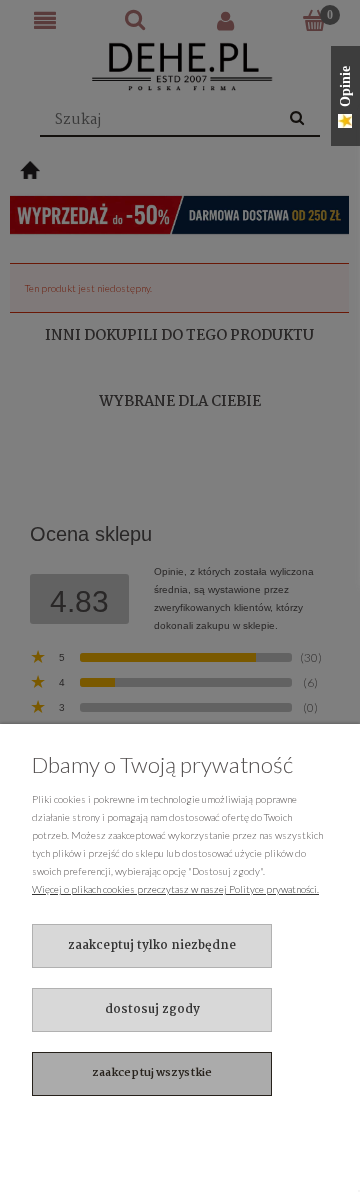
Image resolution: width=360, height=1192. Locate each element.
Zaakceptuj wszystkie (152, 1073)
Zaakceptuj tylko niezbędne (152, 945)
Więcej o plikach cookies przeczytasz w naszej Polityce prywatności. (175, 889)
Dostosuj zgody (152, 1009)
